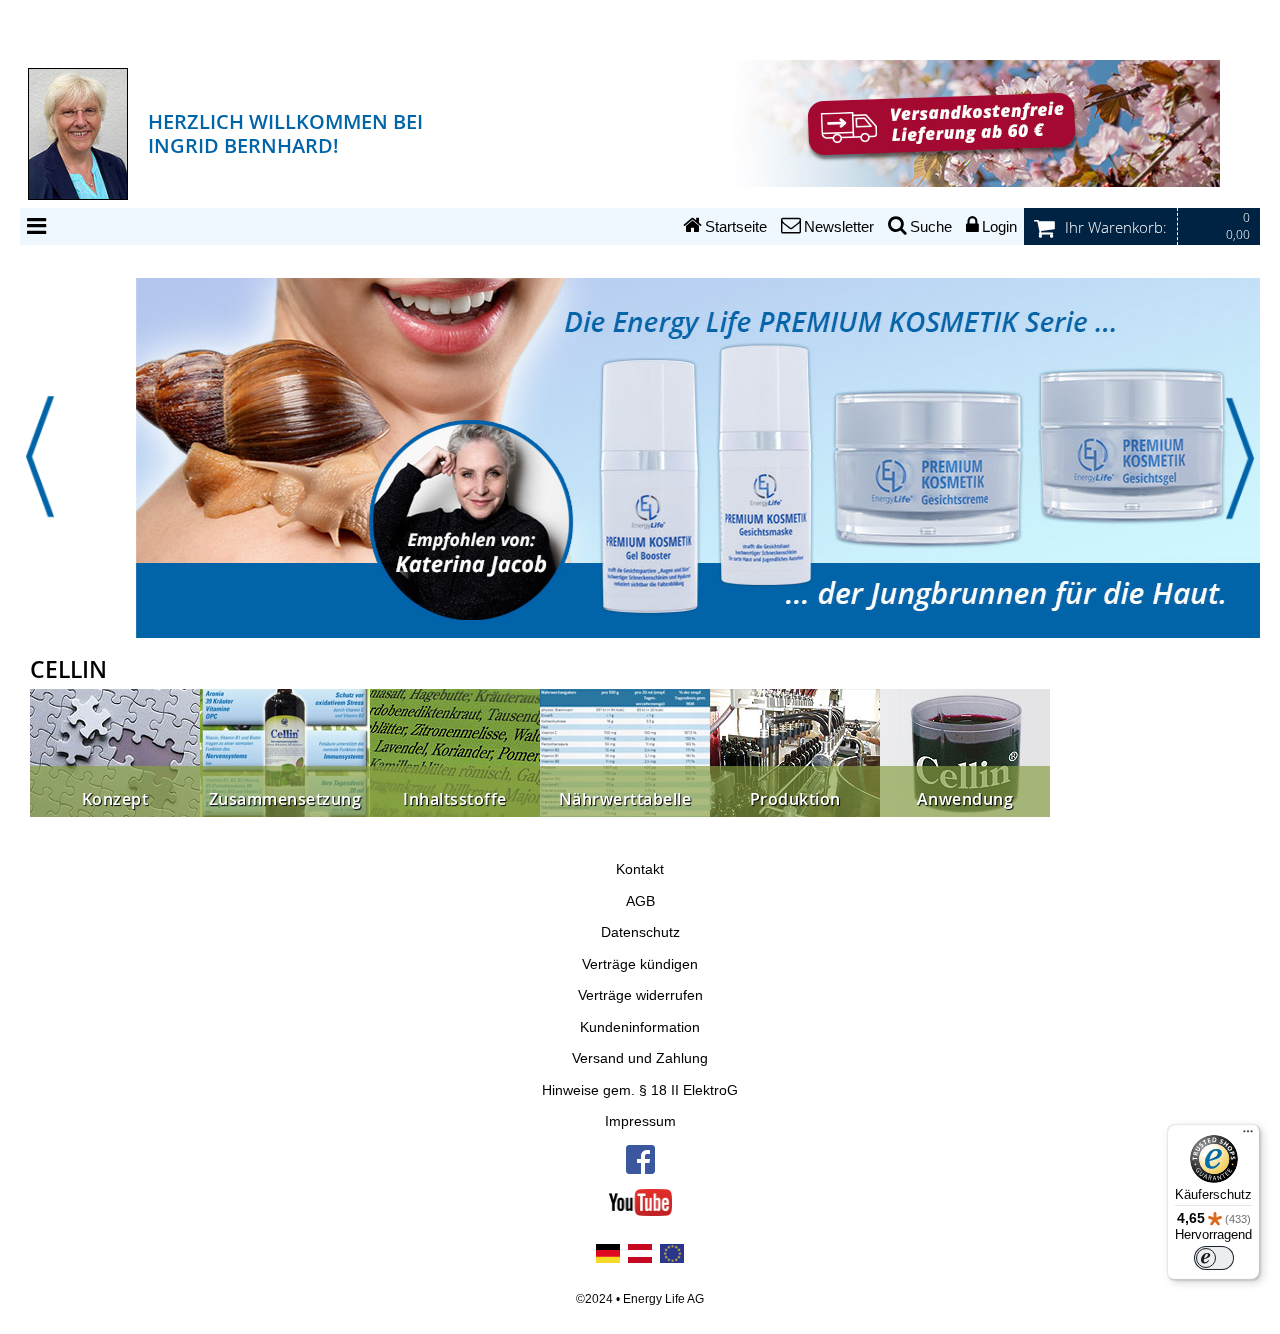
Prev (40, 457)
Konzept (115, 799)
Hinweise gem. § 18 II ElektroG (640, 1090)
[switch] (1214, 1258)
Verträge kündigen (640, 964)
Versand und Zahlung (640, 1058)
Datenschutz (640, 932)
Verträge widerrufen (640, 995)
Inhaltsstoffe (455, 799)
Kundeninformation (640, 1027)
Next (1240, 457)
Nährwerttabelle (625, 799)
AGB (640, 901)
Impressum (640, 1121)
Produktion (795, 799)
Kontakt (640, 869)
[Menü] (1248, 1136)
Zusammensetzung (285, 799)
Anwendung (965, 799)
